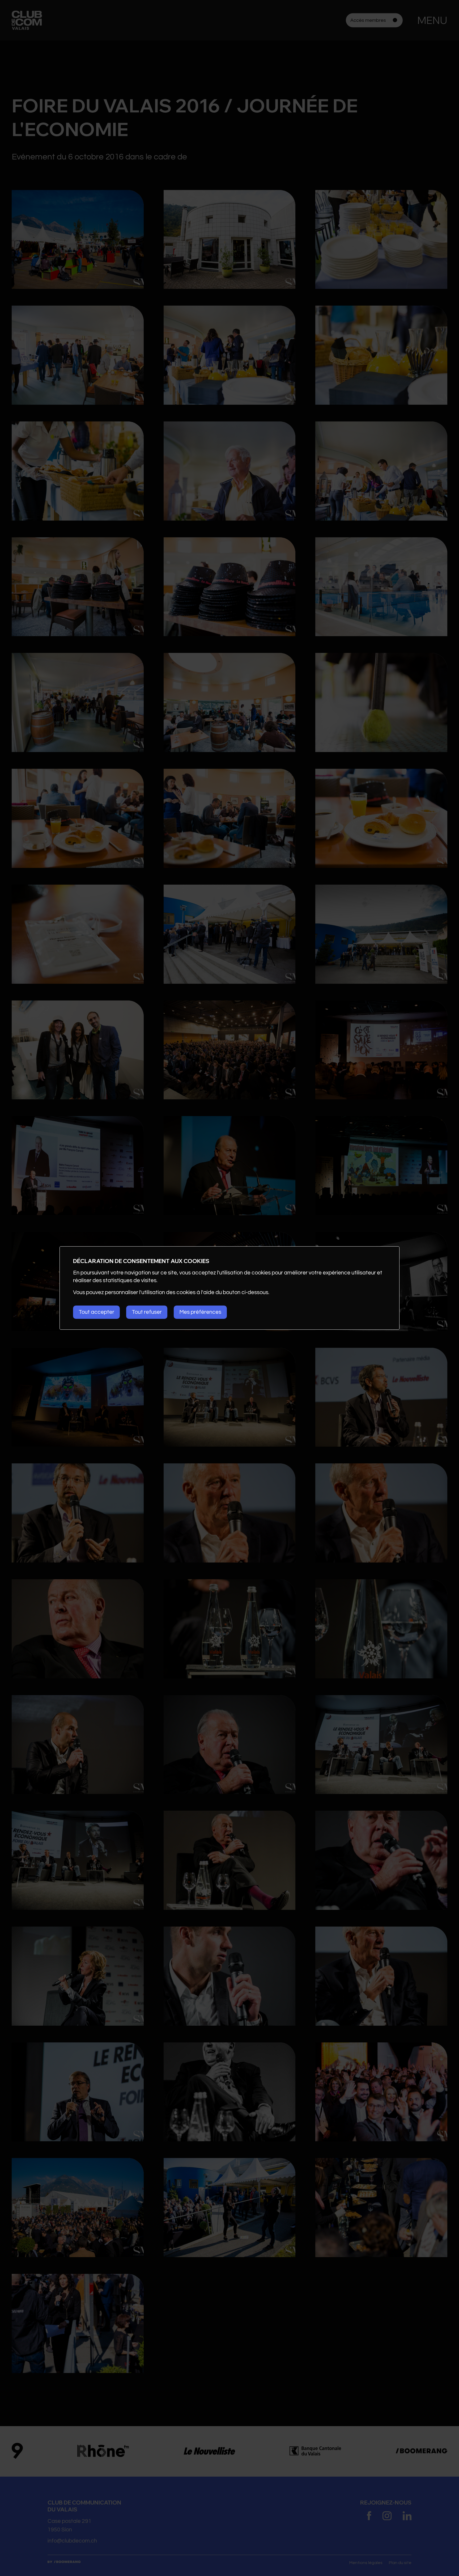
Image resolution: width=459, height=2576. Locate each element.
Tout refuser (147, 1312)
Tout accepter (96, 1312)
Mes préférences (200, 1312)
